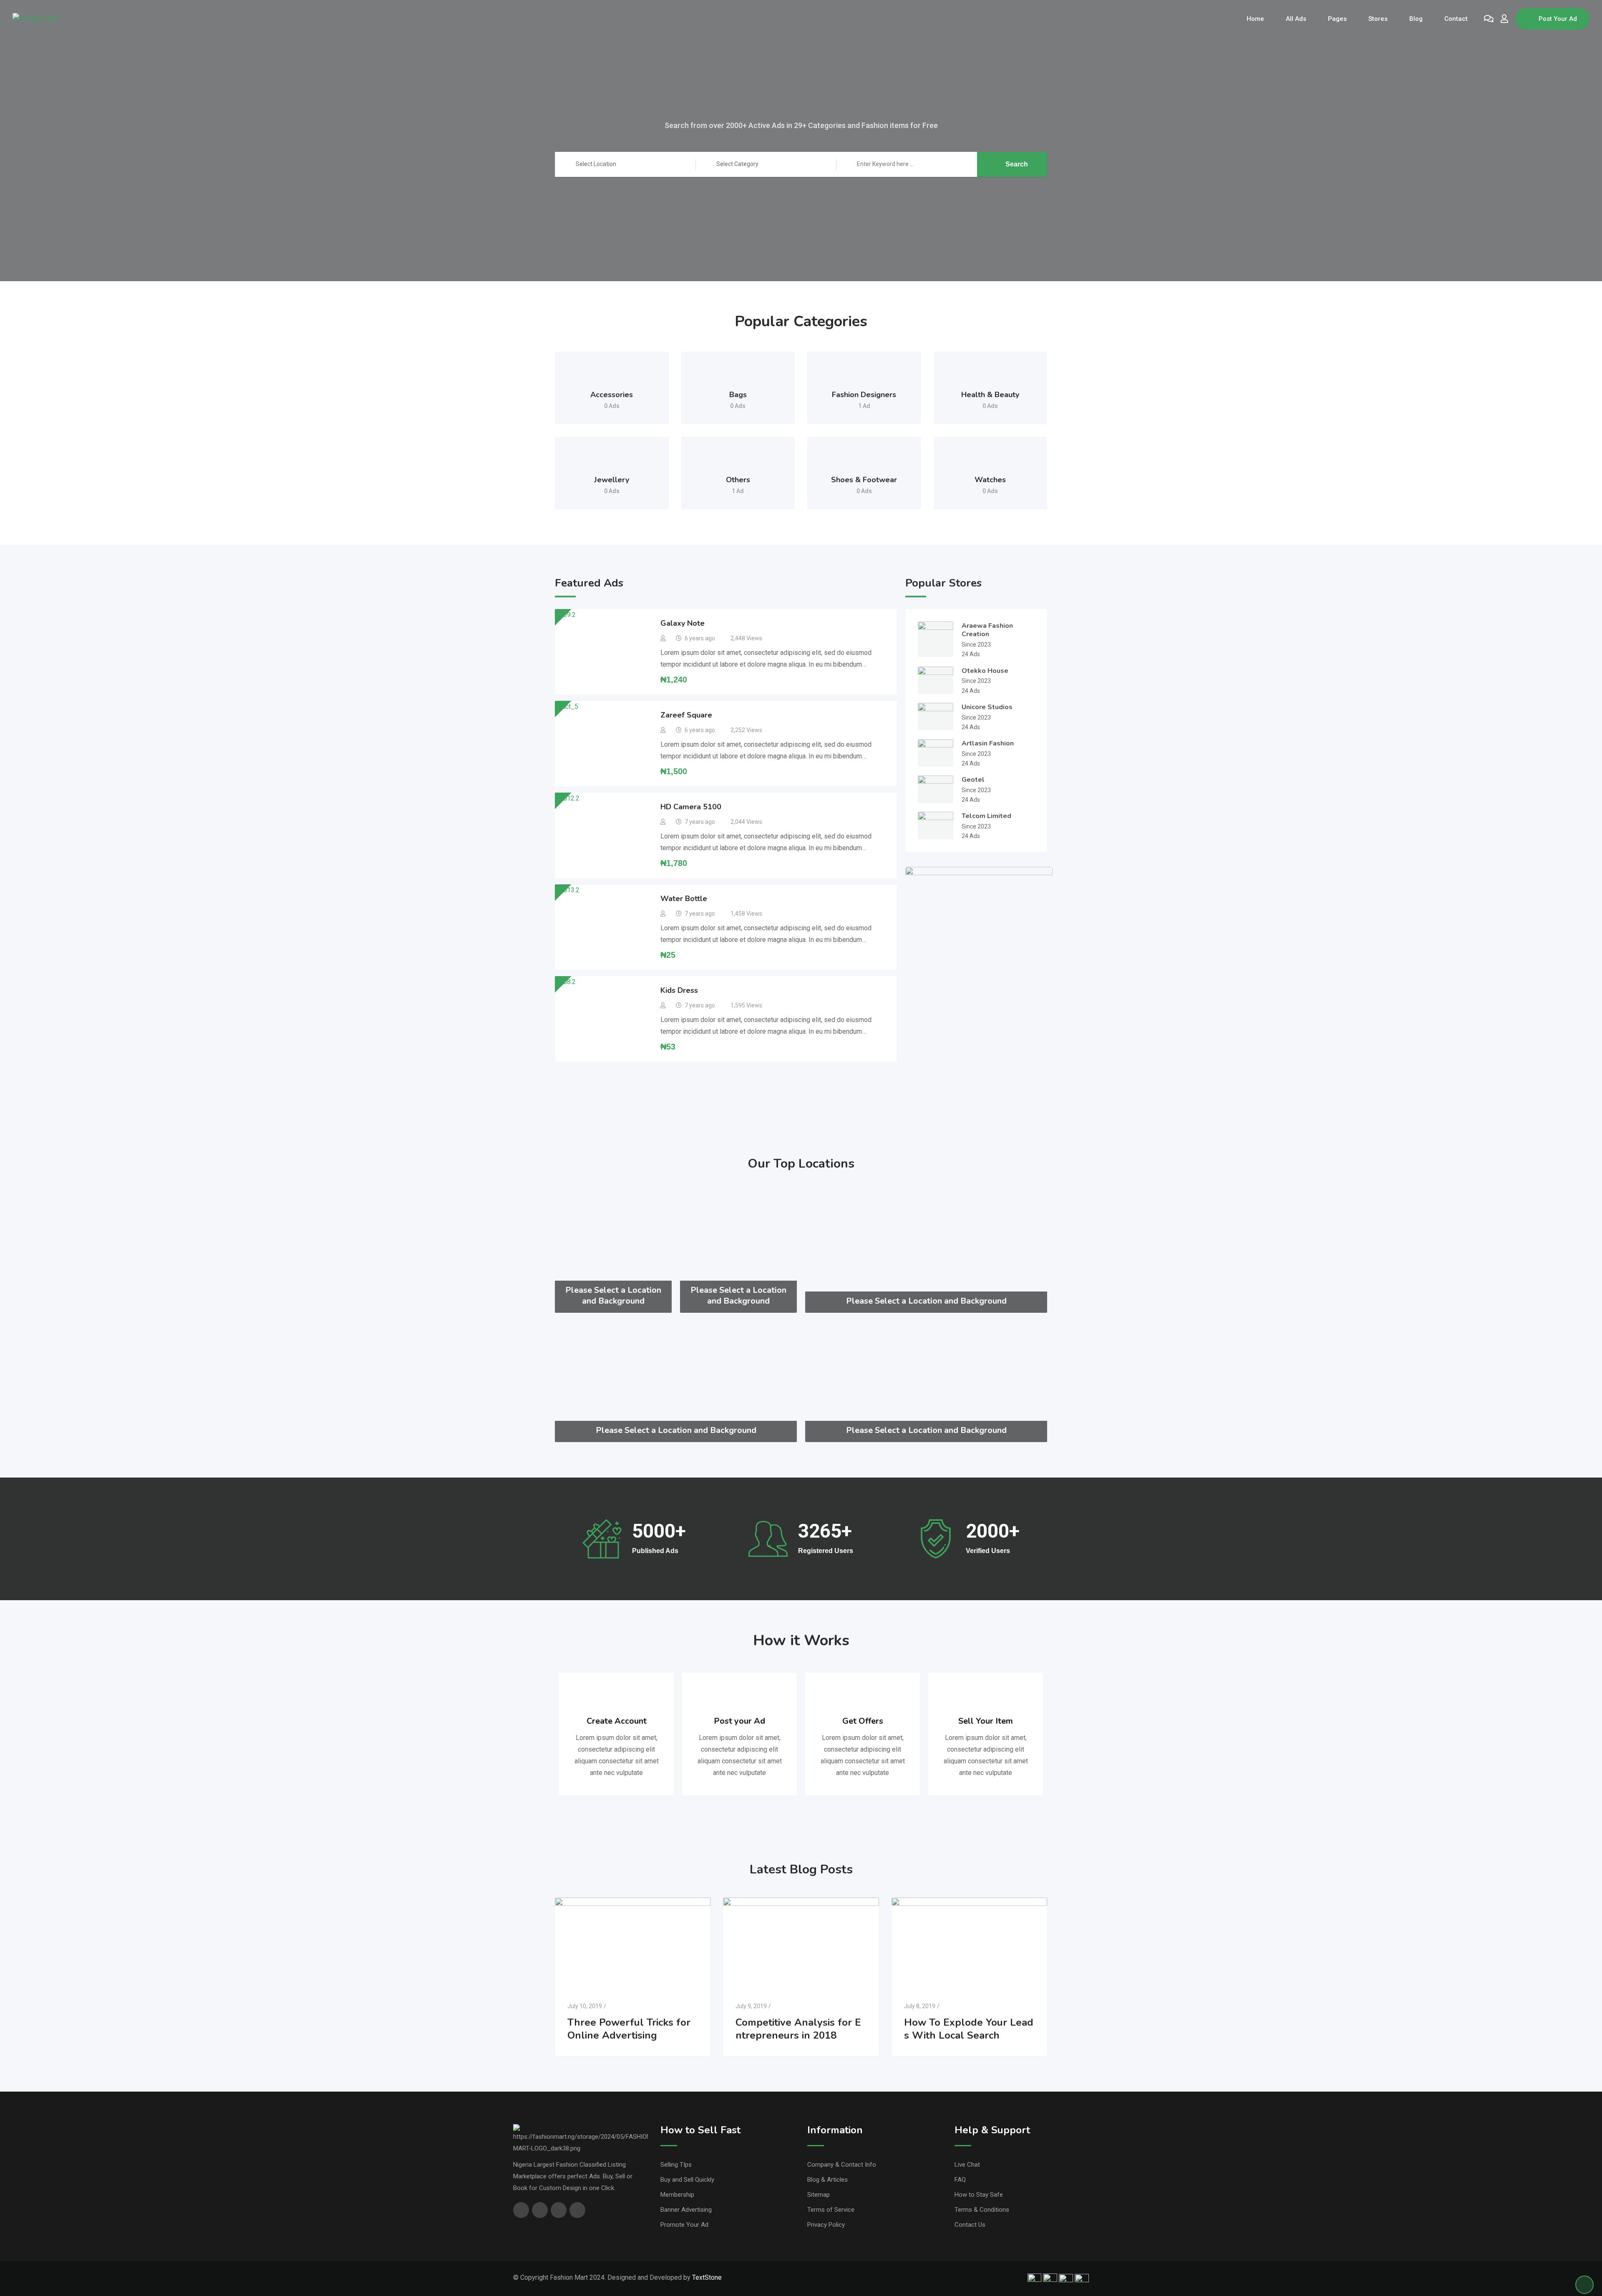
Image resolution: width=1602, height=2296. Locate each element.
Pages (1337, 19)
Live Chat (967, 2165)
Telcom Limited (986, 816)
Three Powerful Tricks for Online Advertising (629, 2029)
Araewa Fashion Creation (987, 630)
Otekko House (985, 671)
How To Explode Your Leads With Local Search (969, 2029)
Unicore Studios (987, 707)
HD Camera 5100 (691, 807)
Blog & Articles (827, 2180)
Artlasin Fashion (988, 743)
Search (1017, 164)
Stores (1378, 19)
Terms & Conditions (982, 2210)
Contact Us (970, 2225)
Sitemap (819, 2195)
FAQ (960, 2180)
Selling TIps (676, 2165)
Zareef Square (686, 715)
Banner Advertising (686, 2210)
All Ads (1296, 19)
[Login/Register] (1504, 19)
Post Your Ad (1558, 19)
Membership (677, 2195)
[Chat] (1489, 19)
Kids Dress (679, 990)
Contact (1456, 19)
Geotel (973, 780)
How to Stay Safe (979, 2195)
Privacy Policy (826, 2225)
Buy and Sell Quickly (687, 2180)
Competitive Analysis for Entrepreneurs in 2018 (798, 2029)
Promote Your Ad (684, 2225)
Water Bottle (684, 899)
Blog (1416, 19)
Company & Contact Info (842, 2165)
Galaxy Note (683, 623)
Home (1255, 19)
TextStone (707, 2277)
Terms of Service (831, 2210)
